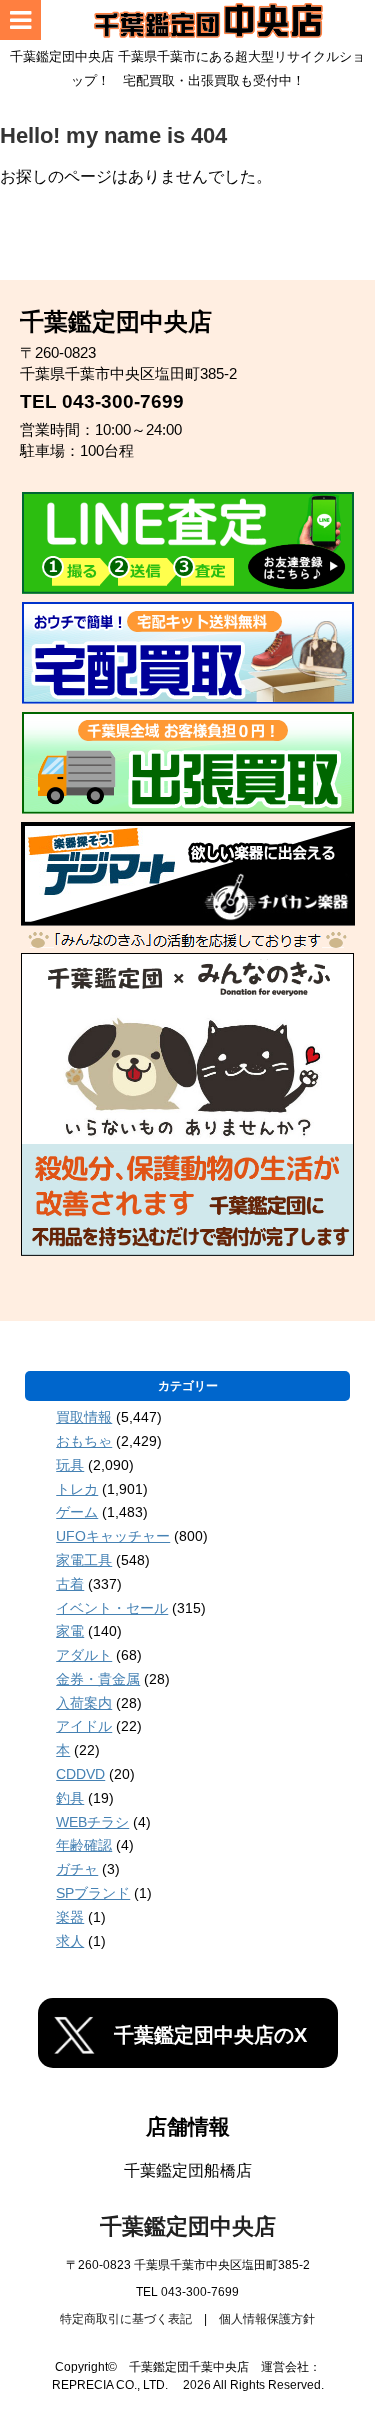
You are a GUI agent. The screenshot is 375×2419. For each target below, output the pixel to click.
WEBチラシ (92, 1822)
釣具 (70, 1798)
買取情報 (84, 1417)
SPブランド (93, 1893)
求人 (70, 1941)
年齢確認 (84, 1845)
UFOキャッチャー (113, 1536)
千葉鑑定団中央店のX (210, 2035)
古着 (70, 1584)
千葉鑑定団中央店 (188, 2226)
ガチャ (77, 1869)
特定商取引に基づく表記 (126, 2319)
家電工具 (84, 1560)
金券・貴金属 (98, 1679)
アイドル (84, 1726)
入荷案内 (84, 1703)
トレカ (77, 1489)
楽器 (70, 1917)
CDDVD (80, 1774)
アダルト (84, 1655)
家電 (70, 1631)
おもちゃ (84, 1441)
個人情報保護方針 (267, 2319)
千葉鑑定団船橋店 (188, 2170)
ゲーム (77, 1512)
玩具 (70, 1465)
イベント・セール (112, 1608)
